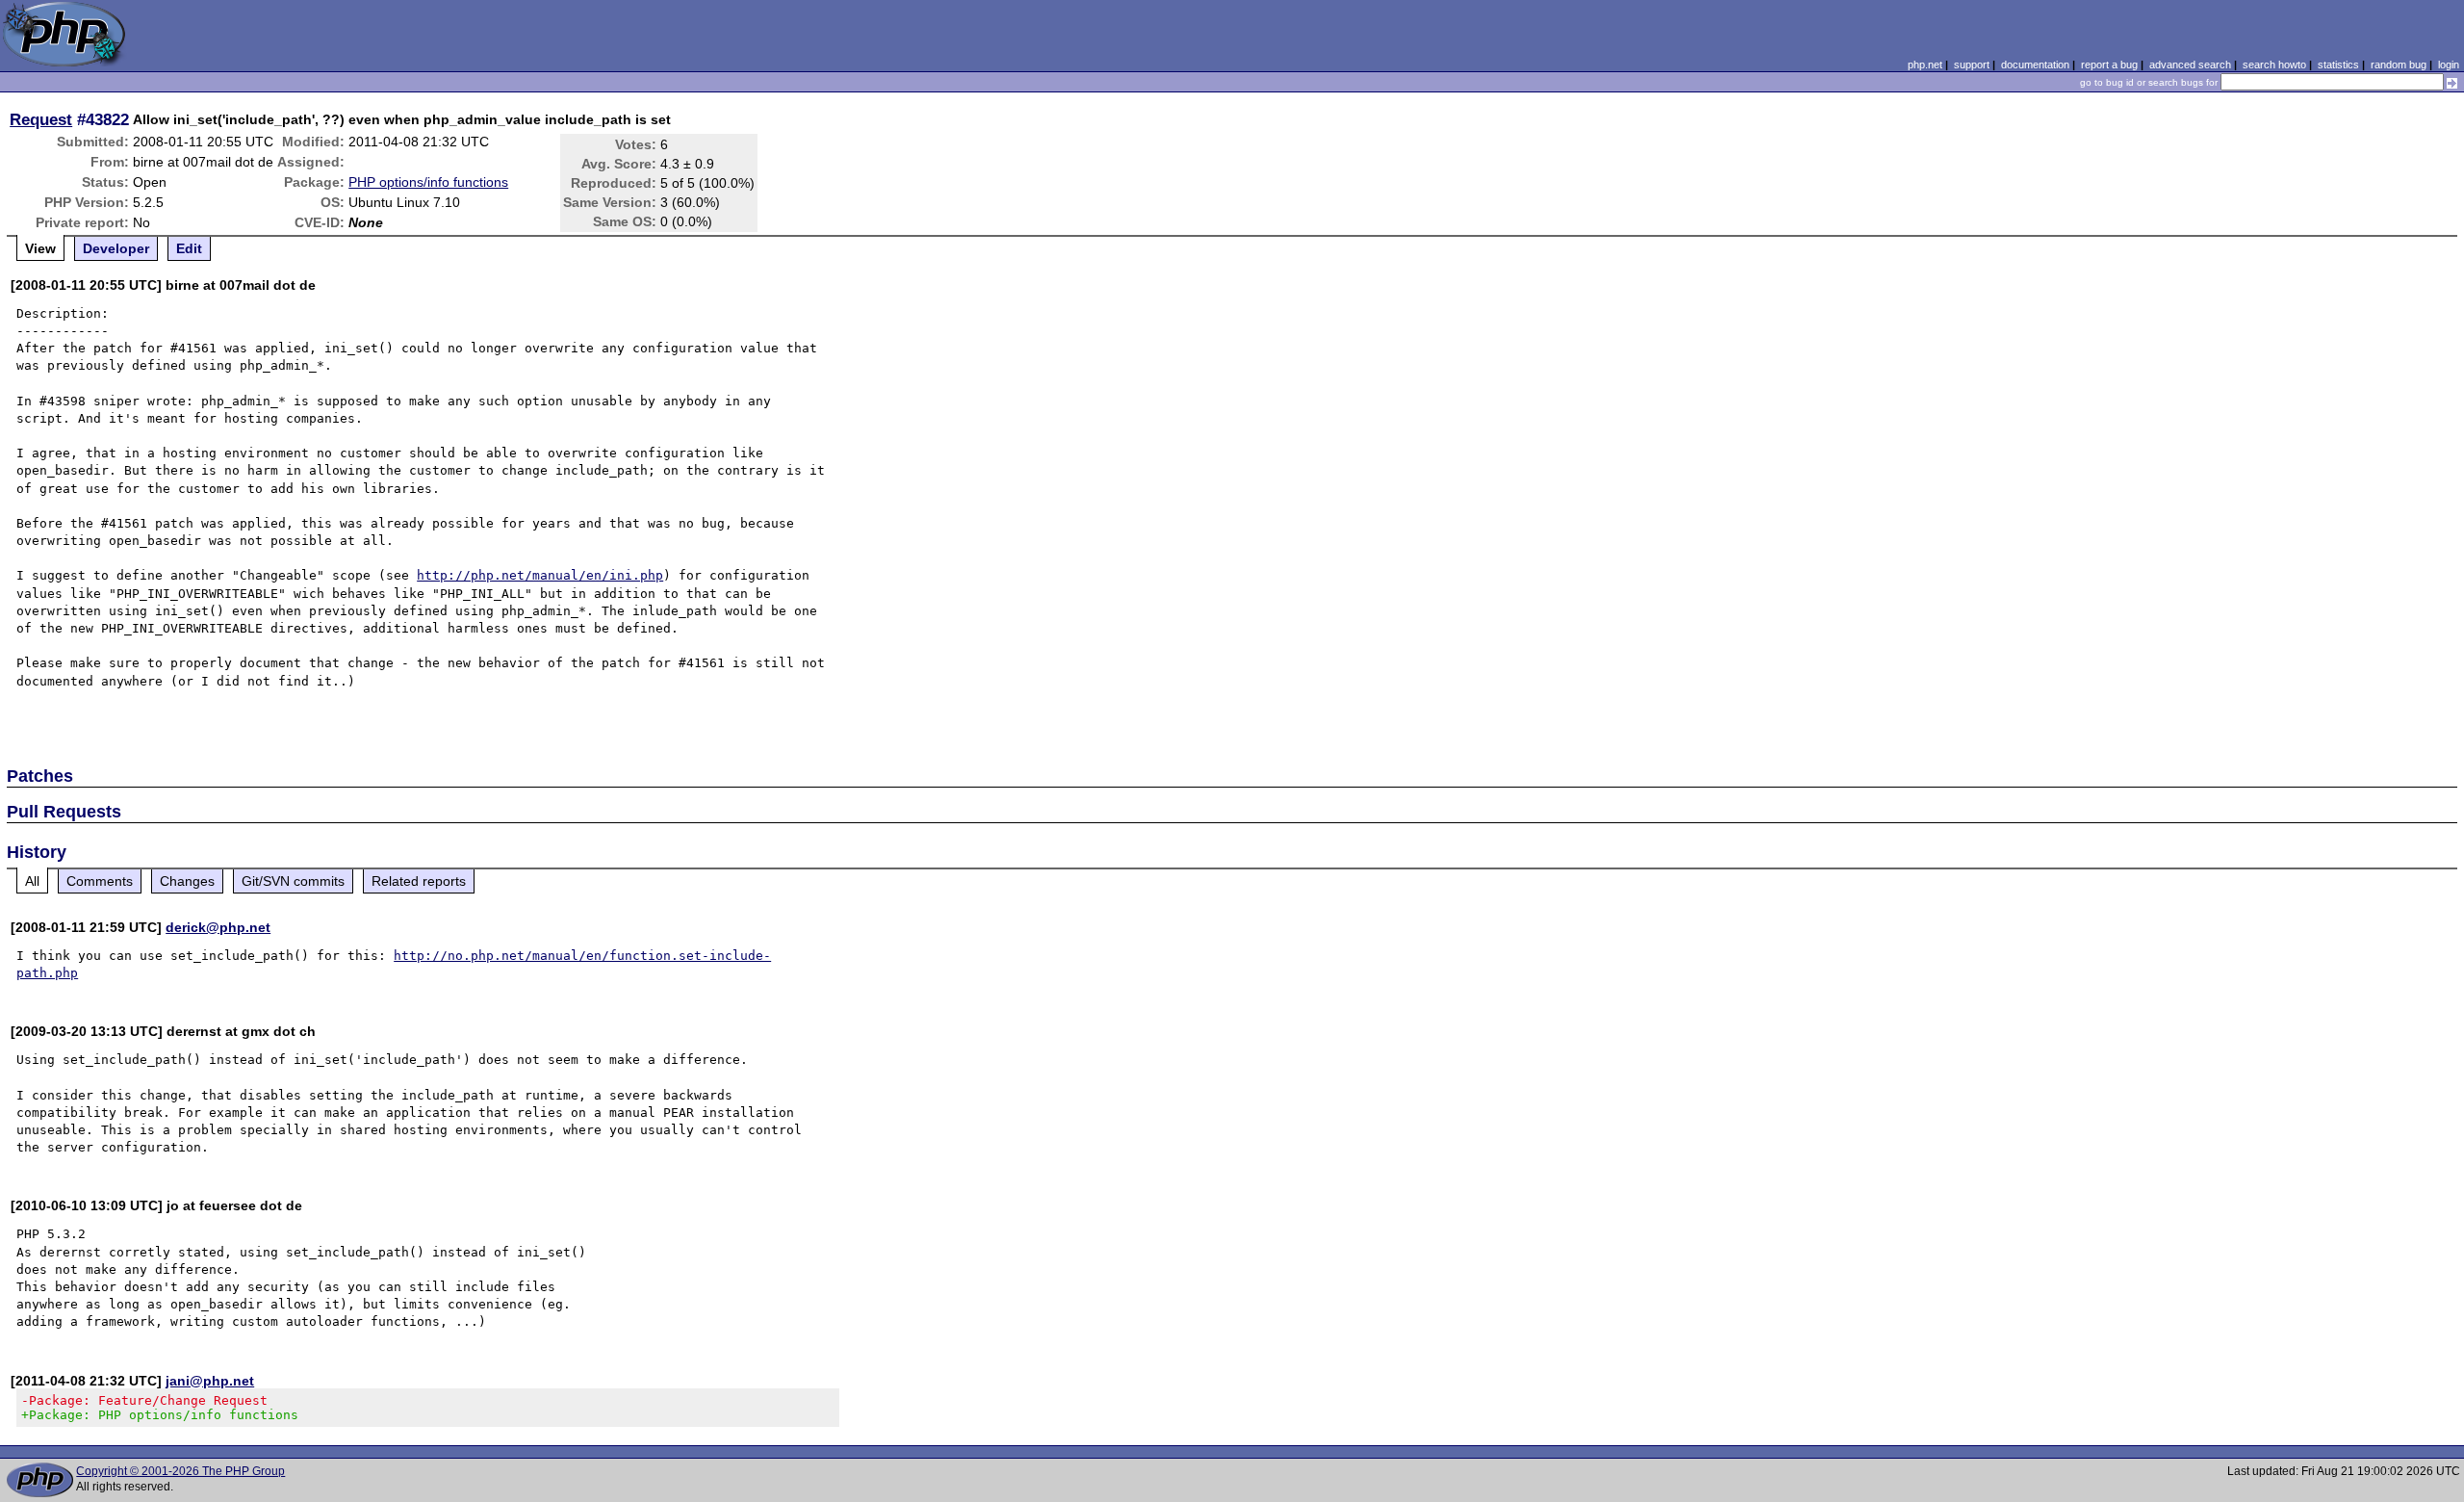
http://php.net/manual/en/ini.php (540, 575)
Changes (187, 881)
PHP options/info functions (428, 182)
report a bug (2109, 65)
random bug (2399, 65)
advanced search (2190, 65)
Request (41, 119)
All (32, 881)
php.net (1925, 65)
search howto (2274, 65)
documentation (2035, 65)
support (1972, 65)
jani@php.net (210, 1381)
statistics (2338, 65)
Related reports (419, 881)
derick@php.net (218, 927)
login (2449, 65)
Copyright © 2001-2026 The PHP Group (180, 1471)
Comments (100, 881)
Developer (116, 248)
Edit (189, 248)
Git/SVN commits (293, 881)
